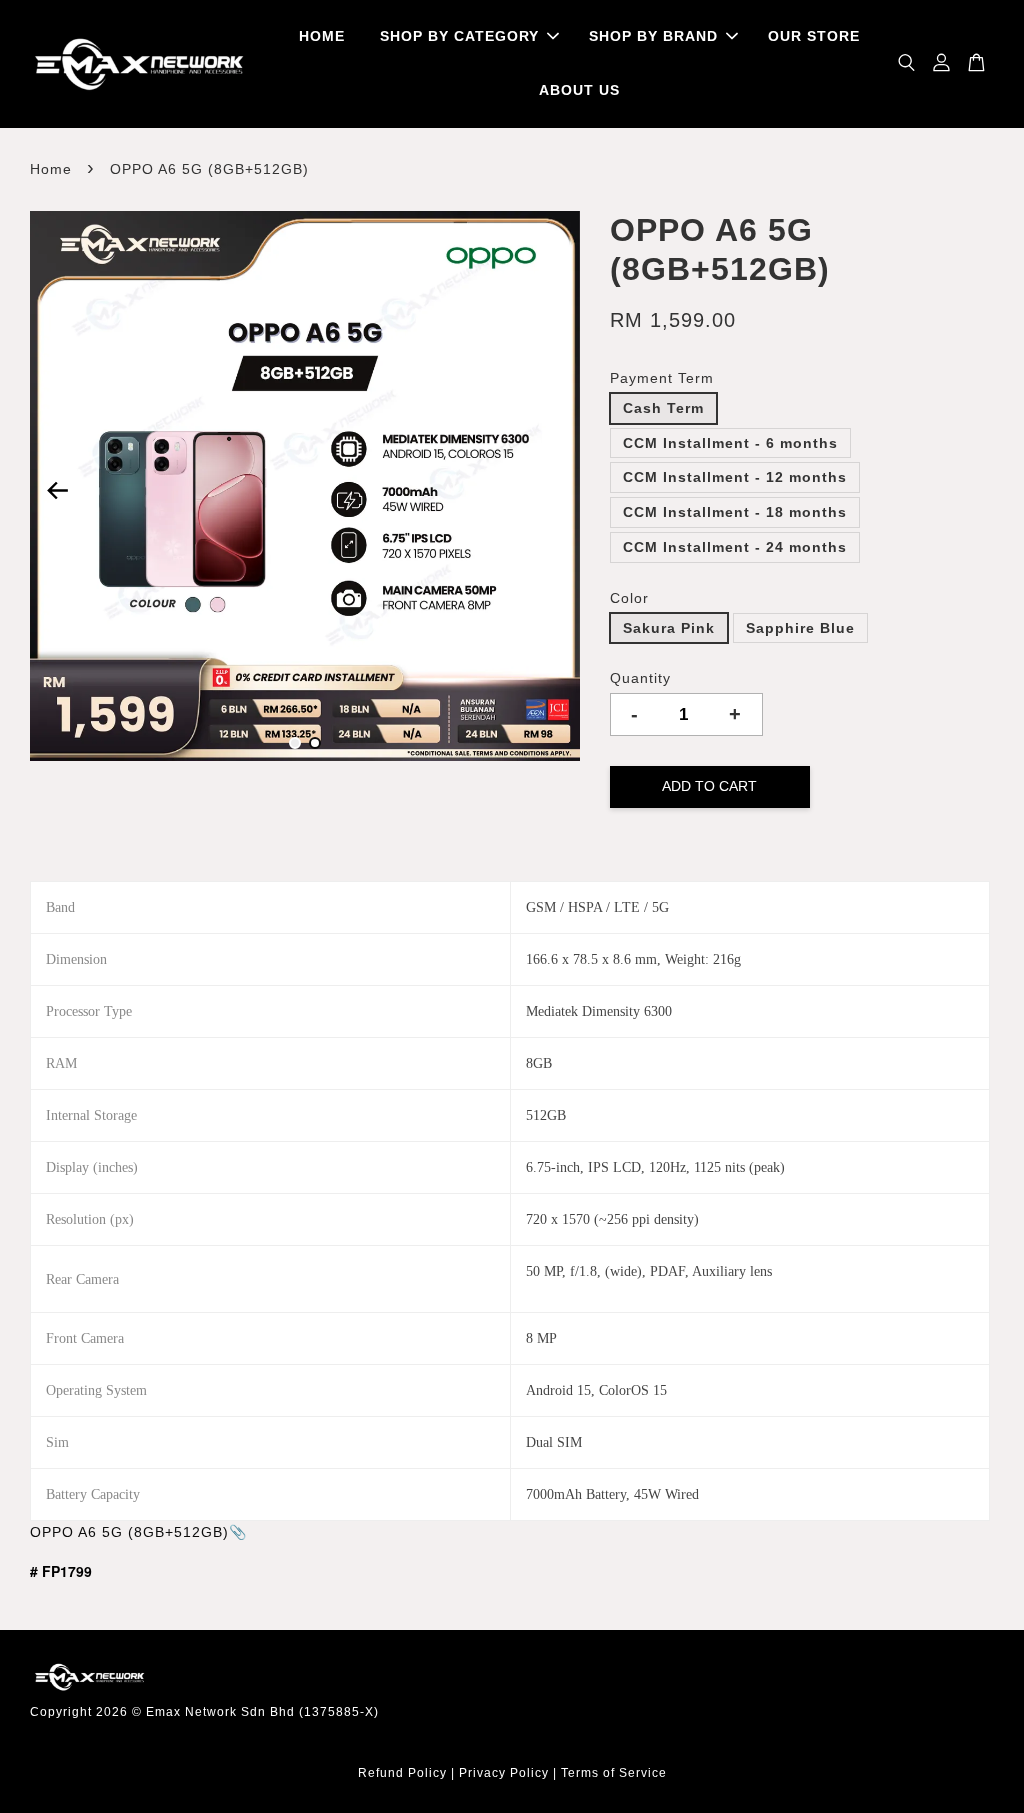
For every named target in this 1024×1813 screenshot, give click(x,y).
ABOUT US (579, 90)
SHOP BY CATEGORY (459, 36)
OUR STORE (814, 36)
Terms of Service (614, 1773)
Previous (57, 490)
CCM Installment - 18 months (735, 512)
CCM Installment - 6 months (730, 443)
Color (629, 598)
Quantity (640, 678)
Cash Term (663, 408)
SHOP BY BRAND (653, 36)
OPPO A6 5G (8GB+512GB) (129, 1532)
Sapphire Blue (800, 628)
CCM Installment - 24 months (735, 547)
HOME (322, 36)
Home (51, 169)
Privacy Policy (504, 1773)
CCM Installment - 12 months (735, 477)
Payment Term (662, 378)
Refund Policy (402, 1773)
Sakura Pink (669, 628)
